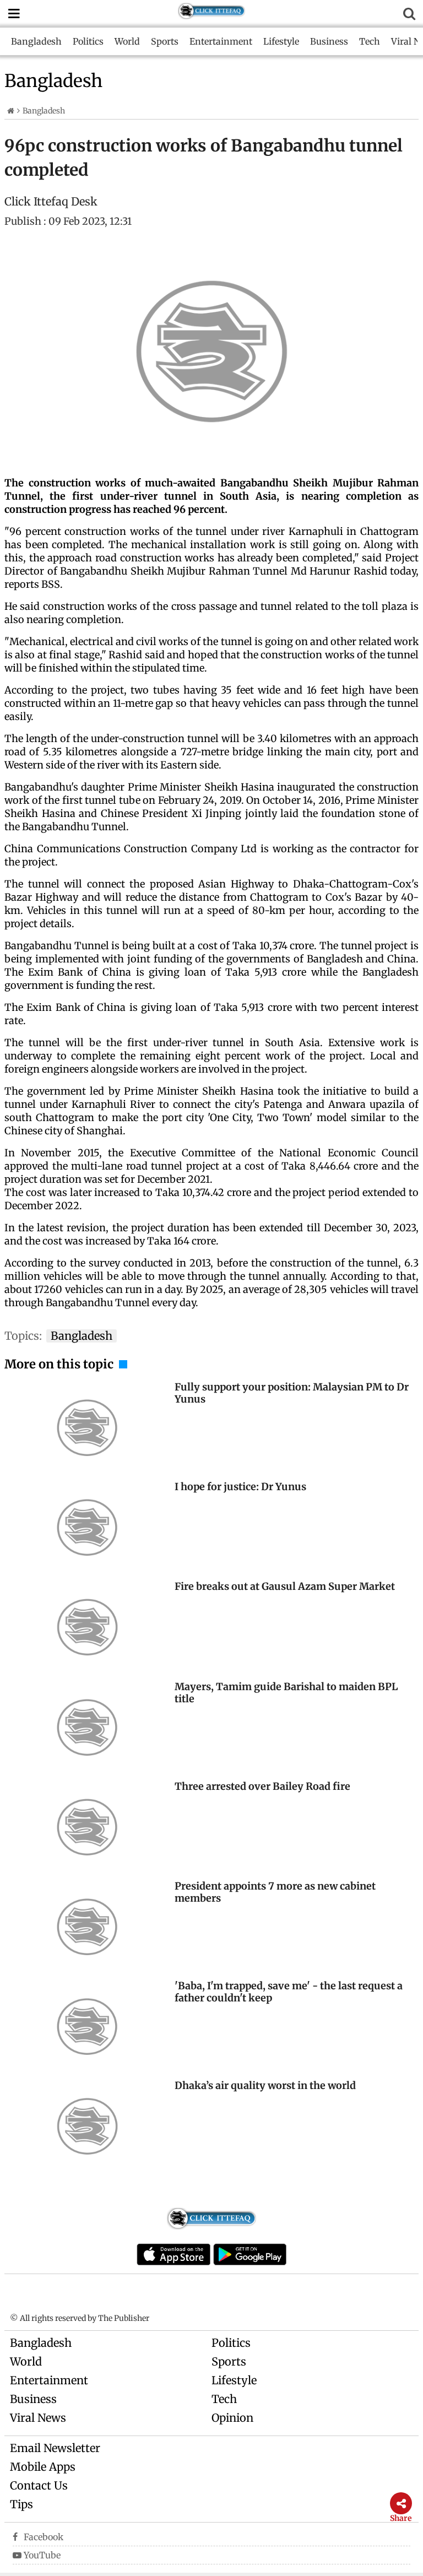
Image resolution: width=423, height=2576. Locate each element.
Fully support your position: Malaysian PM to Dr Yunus (292, 1393)
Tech (370, 41)
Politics (88, 41)
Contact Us (39, 2485)
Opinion (232, 2418)
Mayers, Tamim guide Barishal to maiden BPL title (286, 1693)
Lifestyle (281, 41)
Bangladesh (36, 41)
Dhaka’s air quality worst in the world (265, 2085)
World (127, 41)
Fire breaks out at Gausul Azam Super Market (285, 1586)
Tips (21, 2504)
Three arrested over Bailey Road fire (262, 1786)
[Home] (11, 111)
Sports (165, 41)
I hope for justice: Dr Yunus (240, 1487)
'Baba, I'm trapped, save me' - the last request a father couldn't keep (289, 1992)
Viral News (38, 2418)
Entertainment (221, 41)
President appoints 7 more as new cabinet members (275, 1892)
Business (329, 41)
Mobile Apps (43, 2467)
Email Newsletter (55, 2448)
